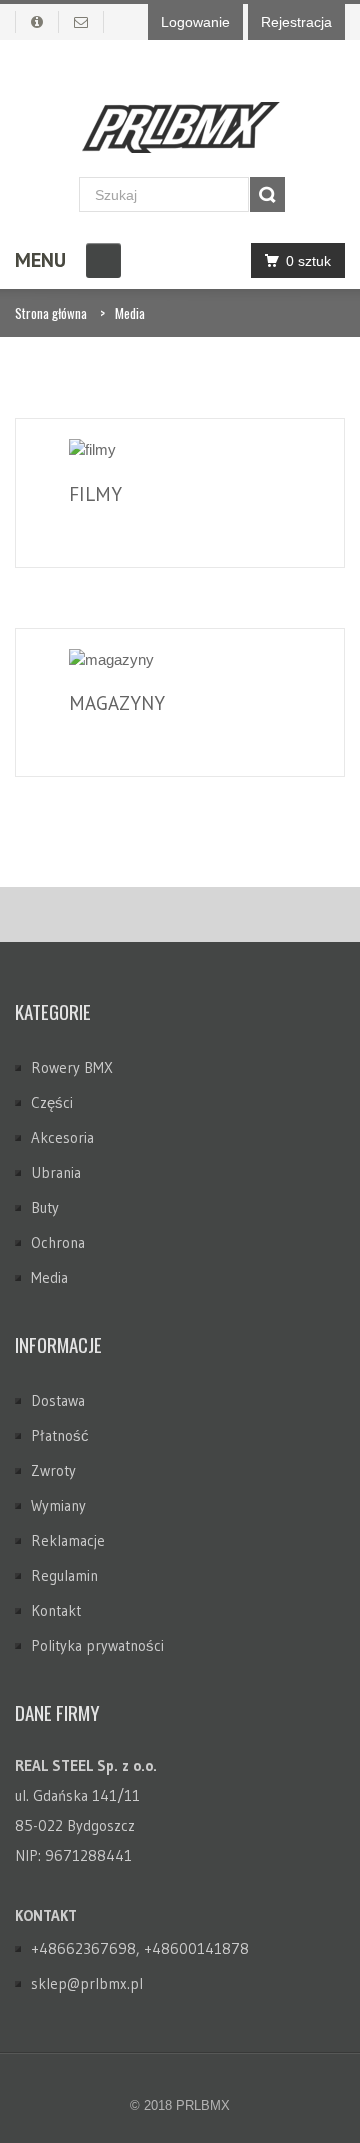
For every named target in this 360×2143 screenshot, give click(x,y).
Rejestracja (296, 22)
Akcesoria (62, 1137)
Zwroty (53, 1470)
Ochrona (58, 1242)
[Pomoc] (37, 22)
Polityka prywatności (97, 1645)
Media (130, 313)
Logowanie (195, 22)
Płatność (60, 1435)
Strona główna (51, 313)
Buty (45, 1207)
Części (52, 1102)
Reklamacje (68, 1540)
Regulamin (64, 1575)
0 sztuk (308, 261)
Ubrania (56, 1172)
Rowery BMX (72, 1067)
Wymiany (58, 1505)
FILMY (95, 494)
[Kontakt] (81, 22)
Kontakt (56, 1610)
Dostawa (58, 1400)
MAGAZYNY (117, 703)
